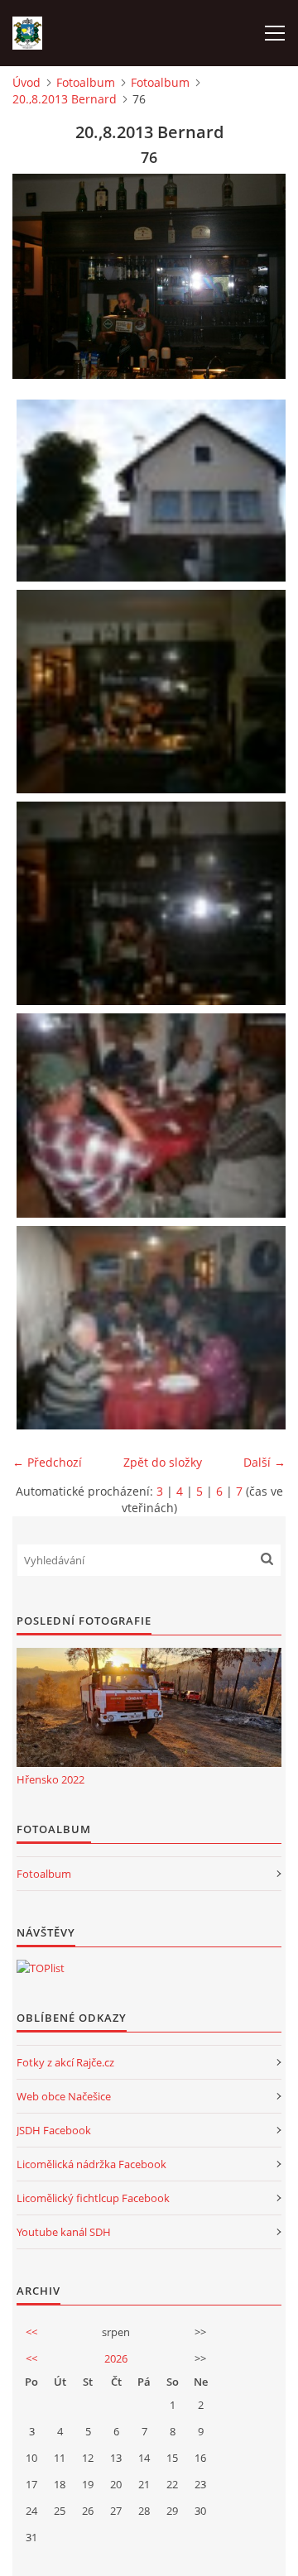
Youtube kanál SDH (64, 2232)
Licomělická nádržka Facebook (91, 2164)
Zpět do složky (163, 1462)
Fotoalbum (86, 82)
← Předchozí (47, 1462)
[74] (153, 491)
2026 (116, 2358)
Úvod (26, 82)
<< (31, 2332)
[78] (153, 1328)
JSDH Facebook (54, 2130)
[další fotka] (259, 276)
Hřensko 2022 (50, 1779)
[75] (153, 692)
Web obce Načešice (64, 2096)
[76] (153, 903)
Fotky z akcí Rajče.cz (65, 2062)
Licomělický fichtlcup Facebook (93, 2198)
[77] (153, 1115)
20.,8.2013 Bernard (65, 99)
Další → (264, 1462)
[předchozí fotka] (39, 276)
